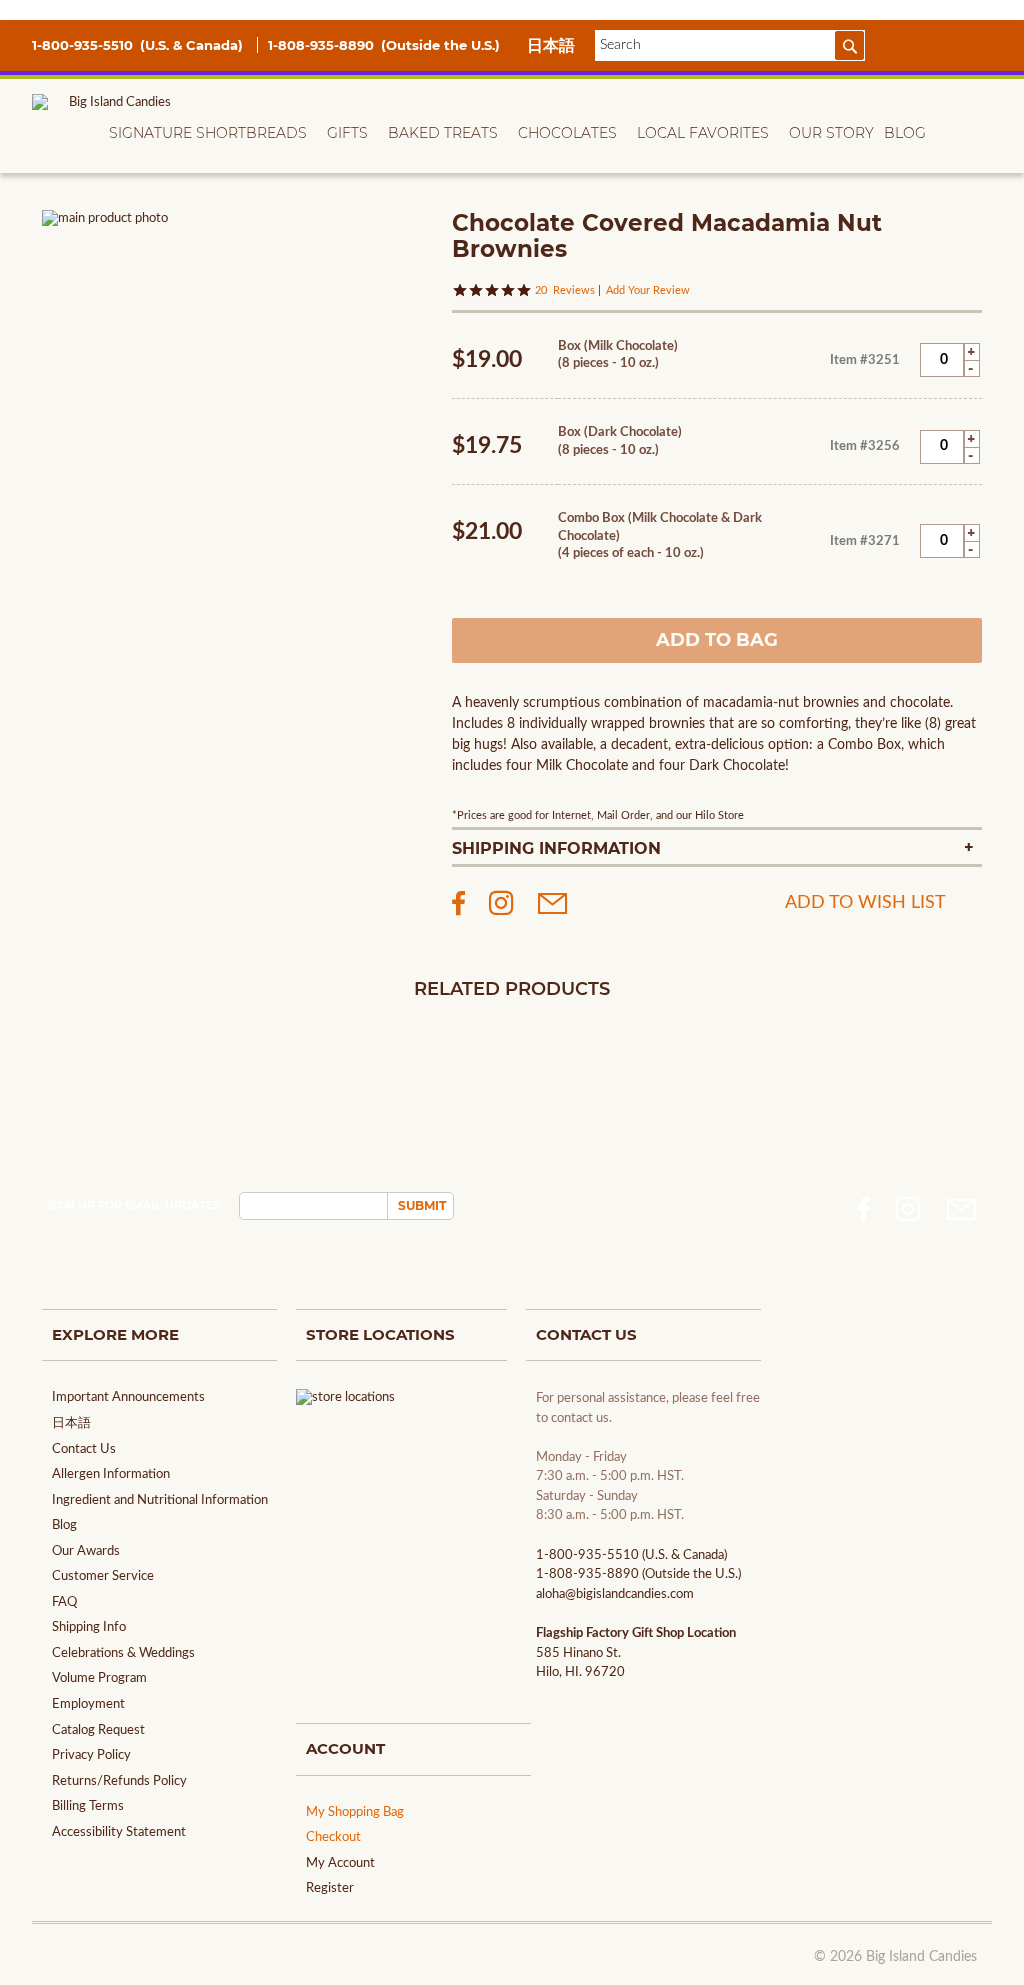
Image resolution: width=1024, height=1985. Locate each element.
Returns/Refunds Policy (119, 1781)
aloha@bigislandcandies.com (615, 1594)
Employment (88, 1704)
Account (903, 44)
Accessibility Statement (119, 1832)
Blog (64, 1525)
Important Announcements (128, 1397)
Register (330, 1888)
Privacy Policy (91, 1755)
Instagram (908, 1209)
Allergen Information (111, 1474)
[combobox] (730, 45)
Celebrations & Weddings (123, 1653)
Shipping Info (89, 1627)
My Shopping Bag (355, 1812)
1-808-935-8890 (323, 45)
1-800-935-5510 (84, 45)
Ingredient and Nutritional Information (160, 1500)
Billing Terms (88, 1806)
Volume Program (99, 1678)
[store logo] (112, 130)
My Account (340, 1863)
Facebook (863, 1209)
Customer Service (103, 1576)
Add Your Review (648, 290)
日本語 (551, 45)
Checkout (333, 1837)
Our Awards (86, 1551)
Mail (962, 1209)
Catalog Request (98, 1730)
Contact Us (84, 1449)
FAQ (64, 1602)
